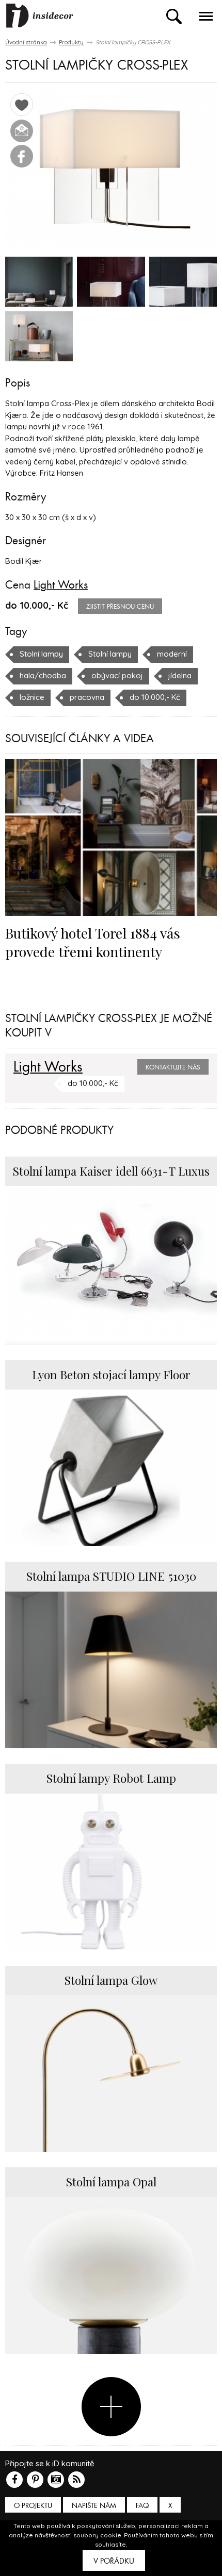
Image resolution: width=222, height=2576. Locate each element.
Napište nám (94, 2506)
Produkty (71, 42)
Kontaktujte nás (173, 1067)
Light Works (61, 585)
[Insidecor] (40, 16)
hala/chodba (43, 675)
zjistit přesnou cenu (120, 607)
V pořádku (114, 2561)
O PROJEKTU (33, 2506)
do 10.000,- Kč (155, 697)
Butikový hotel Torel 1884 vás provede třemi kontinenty (93, 942)
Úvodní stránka (26, 42)
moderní (172, 654)
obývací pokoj (117, 675)
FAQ (142, 2506)
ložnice (32, 697)
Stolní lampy (41, 654)
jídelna (180, 675)
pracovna (87, 697)
